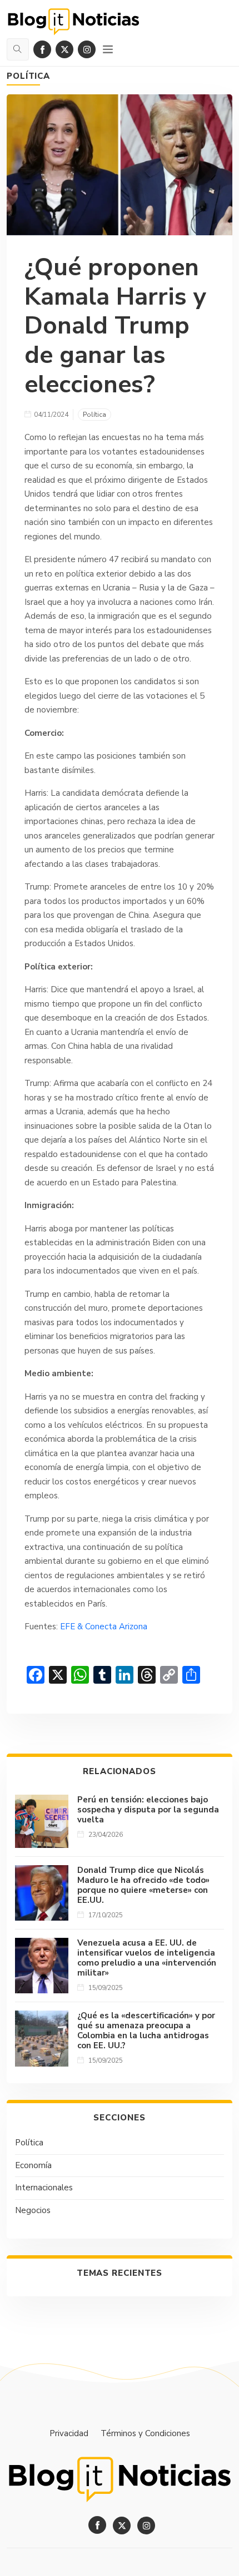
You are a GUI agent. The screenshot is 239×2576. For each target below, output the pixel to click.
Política (28, 76)
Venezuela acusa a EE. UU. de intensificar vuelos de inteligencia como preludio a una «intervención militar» (147, 1958)
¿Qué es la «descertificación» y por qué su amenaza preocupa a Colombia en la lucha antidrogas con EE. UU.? (146, 2031)
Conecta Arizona (116, 1627)
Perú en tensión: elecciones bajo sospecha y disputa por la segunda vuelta (148, 1810)
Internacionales (44, 2188)
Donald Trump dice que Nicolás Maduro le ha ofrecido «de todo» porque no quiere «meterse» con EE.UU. (143, 1885)
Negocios (33, 2210)
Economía (33, 2165)
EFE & (73, 1627)
